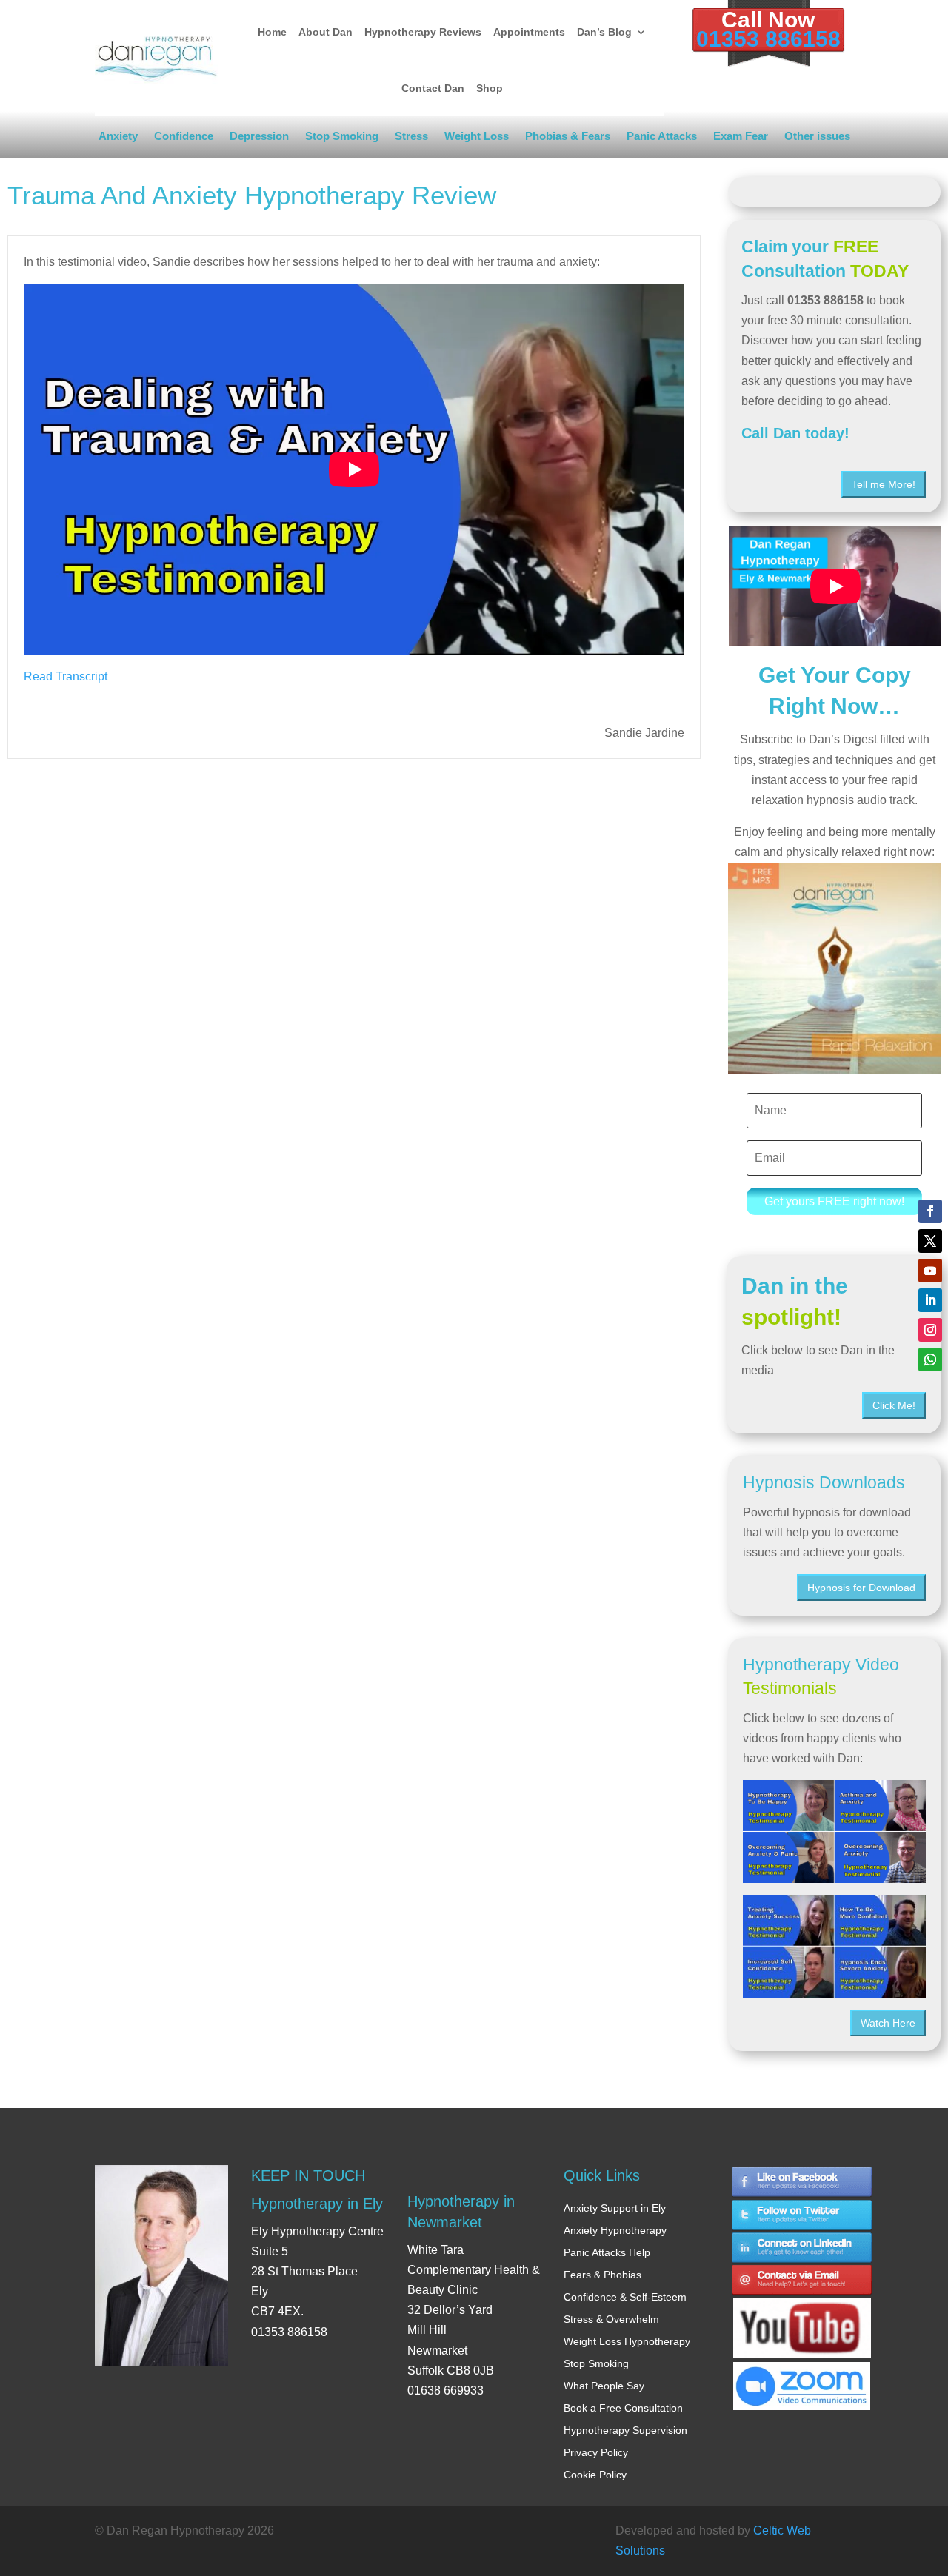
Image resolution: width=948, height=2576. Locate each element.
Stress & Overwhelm (611, 2319)
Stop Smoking (342, 139)
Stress (411, 139)
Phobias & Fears (568, 139)
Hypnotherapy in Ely (317, 2204)
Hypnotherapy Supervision (625, 2430)
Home (272, 32)
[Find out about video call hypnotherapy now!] (802, 2379)
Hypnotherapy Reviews (423, 32)
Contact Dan (433, 88)
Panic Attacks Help (607, 2252)
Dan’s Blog (604, 32)
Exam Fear (741, 139)
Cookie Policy (595, 2475)
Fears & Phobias (602, 2275)
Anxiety (118, 139)
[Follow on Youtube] (930, 1271)
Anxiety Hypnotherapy (615, 2230)
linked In (802, 2248)
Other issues (817, 139)
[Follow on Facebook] (930, 1211)
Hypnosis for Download (861, 1588)
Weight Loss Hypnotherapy (627, 2341)
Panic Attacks (662, 139)
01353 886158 (768, 39)
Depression (259, 139)
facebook (802, 2182)
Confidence (184, 139)
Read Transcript (66, 676)
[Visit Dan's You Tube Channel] (802, 2315)
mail (802, 2282)
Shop (490, 88)
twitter (802, 2215)
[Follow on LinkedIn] (930, 1300)
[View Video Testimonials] (834, 1946)
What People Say (604, 2386)
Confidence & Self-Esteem (625, 2297)
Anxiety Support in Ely (615, 2208)
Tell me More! (884, 484)
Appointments (529, 32)
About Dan (326, 32)
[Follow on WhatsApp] (930, 1359)
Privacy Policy (596, 2452)
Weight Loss (477, 139)
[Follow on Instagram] (930, 1330)
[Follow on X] (930, 1241)
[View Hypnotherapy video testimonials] (834, 1831)
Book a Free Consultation (623, 2408)
